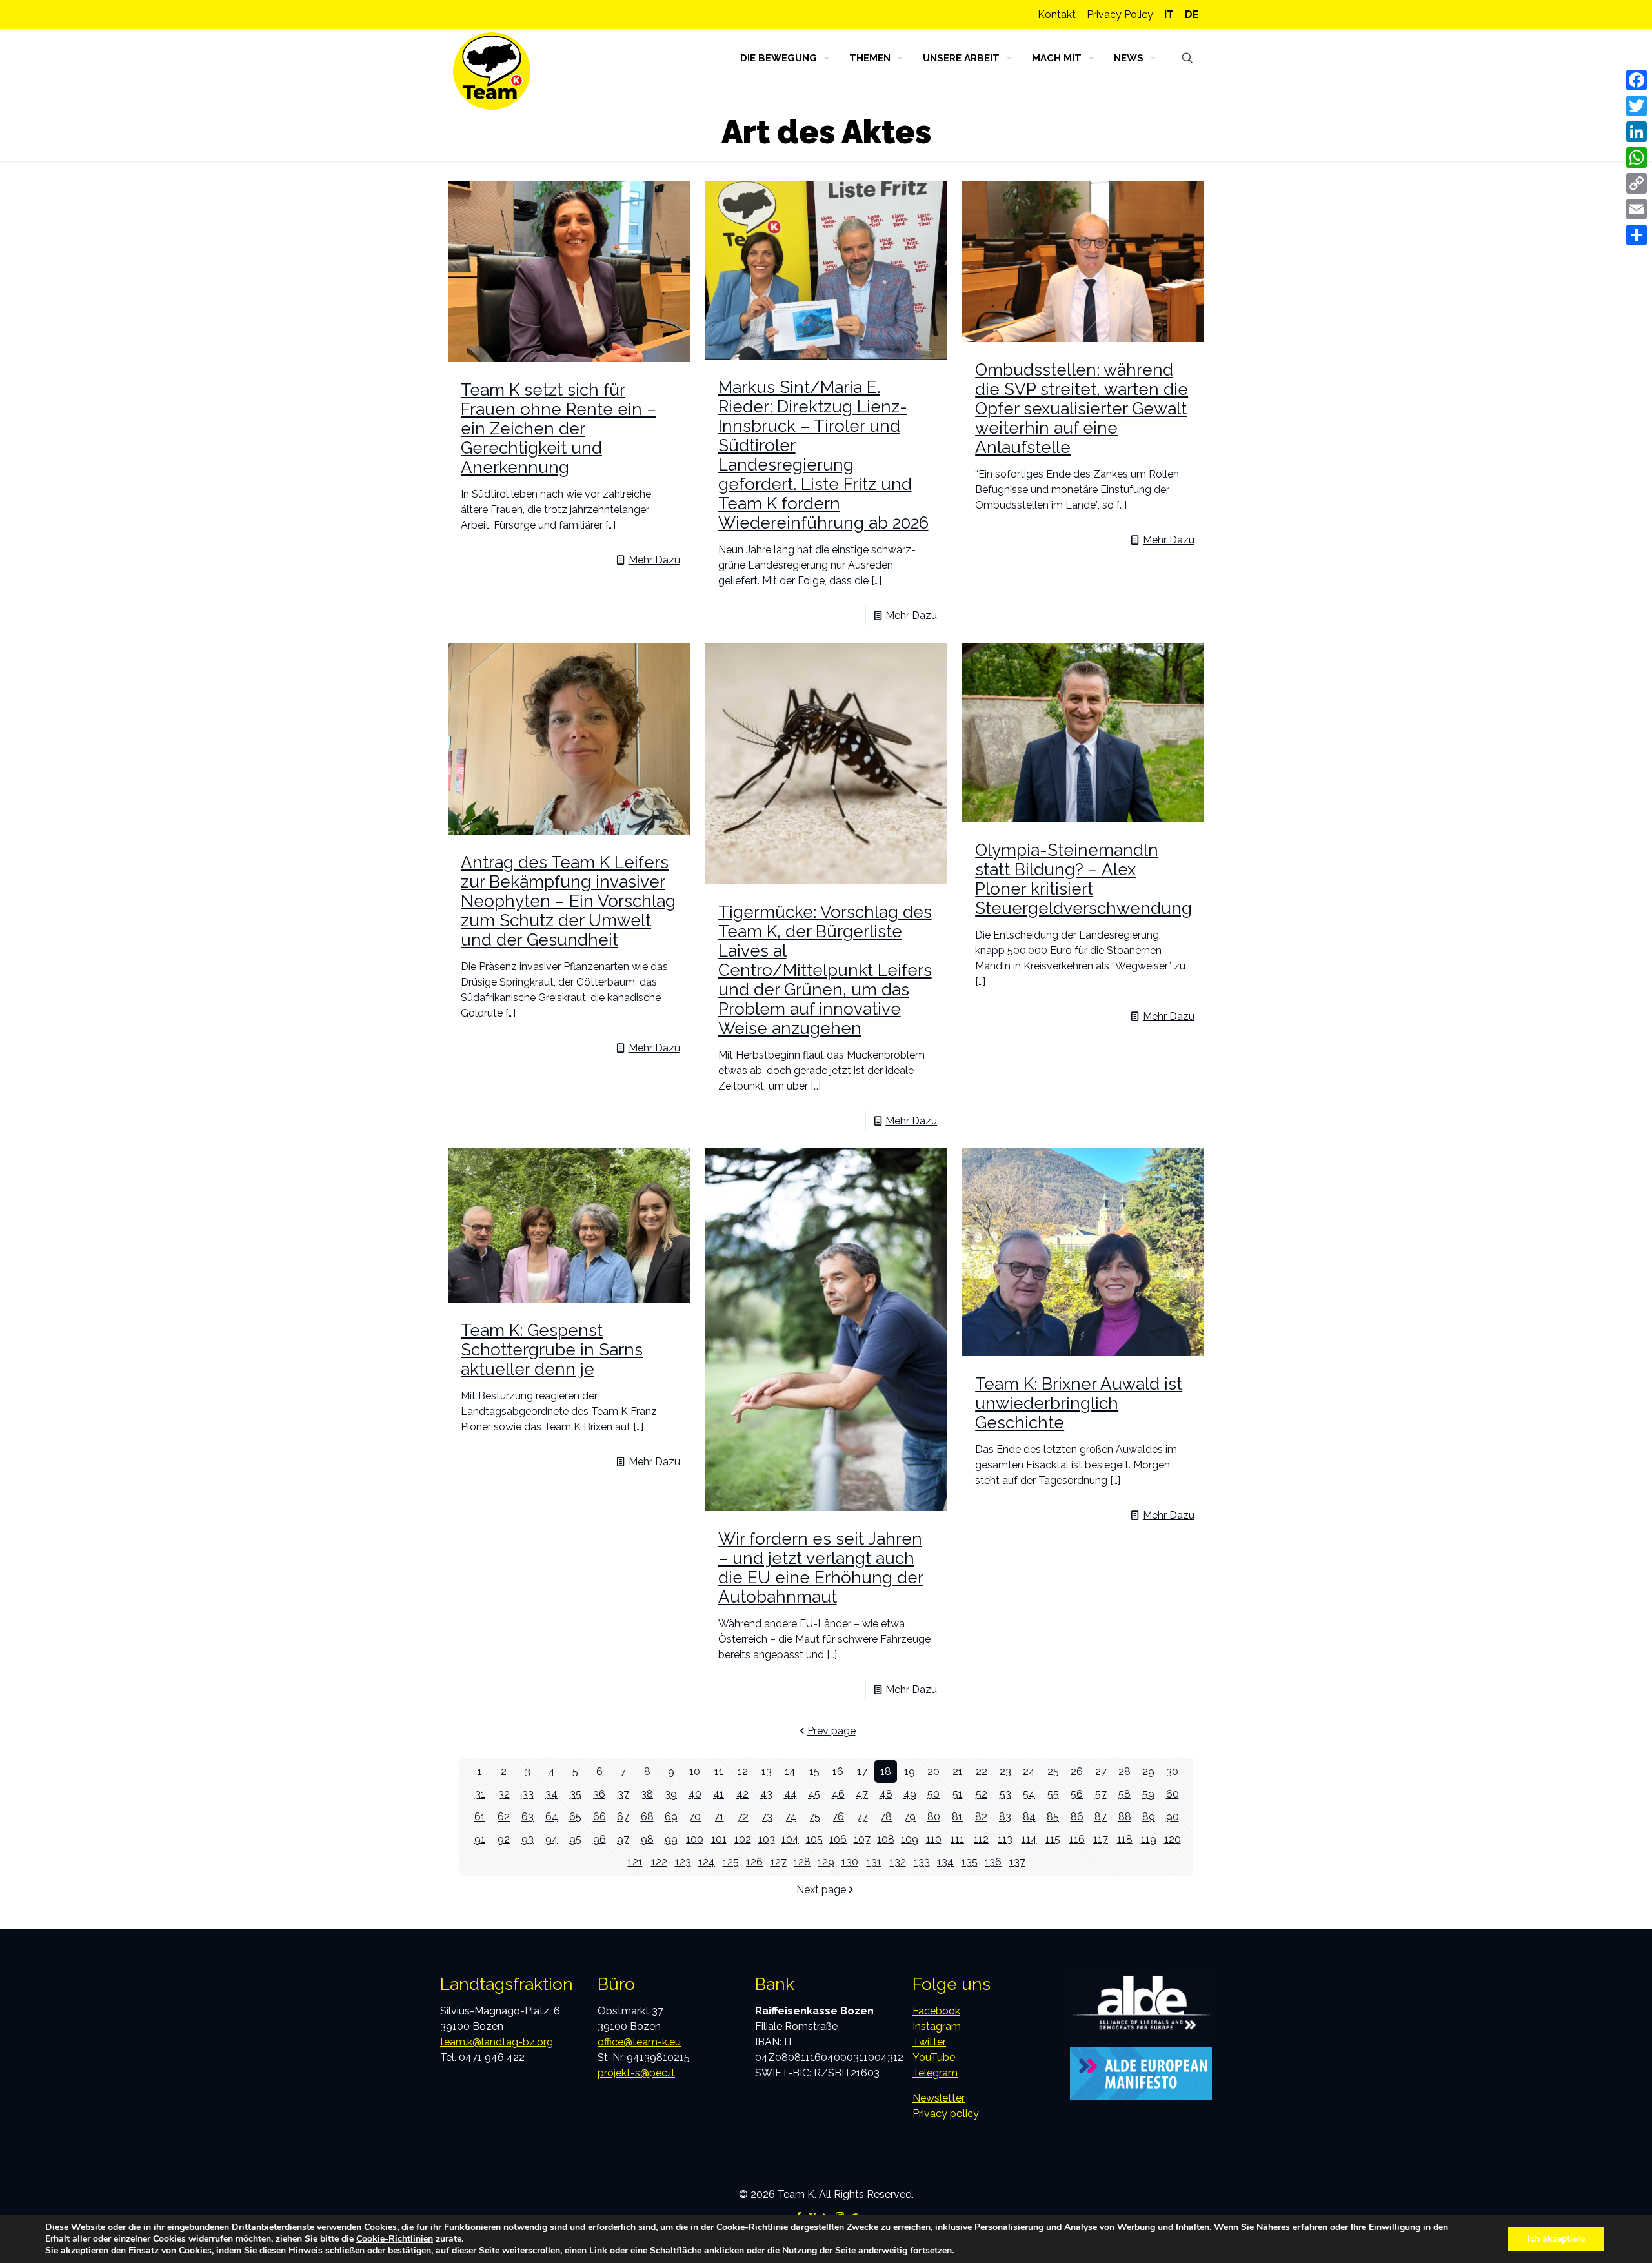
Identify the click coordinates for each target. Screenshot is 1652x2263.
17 (862, 1771)
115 (1053, 1839)
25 (1053, 1771)
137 (1017, 1862)
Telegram (935, 2073)
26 (1077, 1771)
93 (528, 1839)
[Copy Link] (1637, 183)
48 (886, 1794)
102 (743, 1839)
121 (635, 1862)
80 (934, 1817)
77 (862, 1817)
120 (1173, 1839)
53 (1005, 1794)
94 (552, 1839)
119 (1149, 1839)
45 (814, 1794)
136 (993, 1862)
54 (1029, 1794)
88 (1125, 1817)
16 (838, 1771)
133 (922, 1862)
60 (1173, 1794)
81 (957, 1817)
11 (719, 1771)
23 (1005, 1771)
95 (575, 1839)
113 (1005, 1839)
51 (958, 1794)
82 (981, 1817)
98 (647, 1839)
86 (1077, 1817)
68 (647, 1817)
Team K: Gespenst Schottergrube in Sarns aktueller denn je (552, 1350)
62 (504, 1817)
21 (958, 1771)
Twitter (929, 2042)
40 (695, 1794)
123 (683, 1862)
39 (671, 1794)
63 (528, 1817)
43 (766, 1794)
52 (982, 1794)
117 (1101, 1839)
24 (1029, 1771)
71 (719, 1817)
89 (1149, 1817)
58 (1124, 1794)
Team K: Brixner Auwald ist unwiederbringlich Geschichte (1079, 1403)
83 (1005, 1817)
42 (742, 1794)
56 (1077, 1794)
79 (910, 1817)
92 (504, 1839)
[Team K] (492, 71)
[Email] (1637, 209)
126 (754, 1862)
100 (695, 1839)
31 (480, 1794)
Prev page (831, 1731)
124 (707, 1862)
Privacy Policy (1120, 15)
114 (1029, 1839)
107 (862, 1839)
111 (957, 1839)
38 (647, 1794)
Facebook (936, 2011)
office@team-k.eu (639, 2042)
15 (814, 1771)
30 (1172, 1771)
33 (528, 1794)
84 (1029, 1817)
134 (945, 1862)
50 (933, 1794)
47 (862, 1794)
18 (886, 1771)
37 (623, 1794)
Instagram (937, 2026)
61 (480, 1817)
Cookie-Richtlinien (395, 2239)
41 (719, 1794)
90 (1173, 1817)
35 (576, 1794)
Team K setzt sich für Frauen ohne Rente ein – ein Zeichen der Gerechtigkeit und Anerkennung (559, 429)
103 (767, 1839)
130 (850, 1862)
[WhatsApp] (1637, 157)
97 (623, 1839)
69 (671, 1817)
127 (779, 1862)
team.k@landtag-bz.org (497, 2042)
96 (599, 1839)
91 (480, 1839)
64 (552, 1817)
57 (1101, 1794)
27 (1101, 1771)
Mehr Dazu (654, 560)
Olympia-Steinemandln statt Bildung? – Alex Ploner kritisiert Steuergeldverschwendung (1083, 879)
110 (934, 1839)
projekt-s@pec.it (636, 2073)
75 (814, 1817)
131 (874, 1862)
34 (551, 1794)
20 (933, 1771)
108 (886, 1839)
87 (1101, 1817)
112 (981, 1839)
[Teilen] (1637, 235)
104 (790, 1839)
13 (767, 1771)
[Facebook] (1637, 80)
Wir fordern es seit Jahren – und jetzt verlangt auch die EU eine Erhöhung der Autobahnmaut (821, 1568)
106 (838, 1839)
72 (743, 1817)
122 (659, 1862)
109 (910, 1839)
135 (970, 1862)
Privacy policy (946, 2114)
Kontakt (1057, 15)
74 (791, 1817)
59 (1148, 1794)
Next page (821, 1890)
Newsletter (939, 2098)
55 (1053, 1794)
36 (599, 1794)
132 (898, 1862)
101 (719, 1839)
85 (1053, 1817)
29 (1148, 1771)
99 (671, 1839)
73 (767, 1817)
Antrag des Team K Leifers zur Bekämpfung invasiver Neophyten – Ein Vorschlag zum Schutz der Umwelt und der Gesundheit (568, 901)
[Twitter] (1637, 106)
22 (982, 1771)
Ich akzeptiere (1556, 2239)
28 (1124, 1771)
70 (695, 1817)
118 (1125, 1839)
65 (575, 1817)
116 (1077, 1839)
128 (802, 1862)
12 (743, 1771)
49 (910, 1794)
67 (623, 1817)
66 (599, 1817)
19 (910, 1771)
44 (791, 1794)
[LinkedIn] (1637, 132)
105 (814, 1839)
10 (695, 1771)
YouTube (934, 2057)
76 (838, 1817)
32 (504, 1794)
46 (838, 1794)
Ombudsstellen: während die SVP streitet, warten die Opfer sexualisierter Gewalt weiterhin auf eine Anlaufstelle (1082, 409)
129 (826, 1862)
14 (790, 1771)
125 (731, 1862)
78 (886, 1817)
